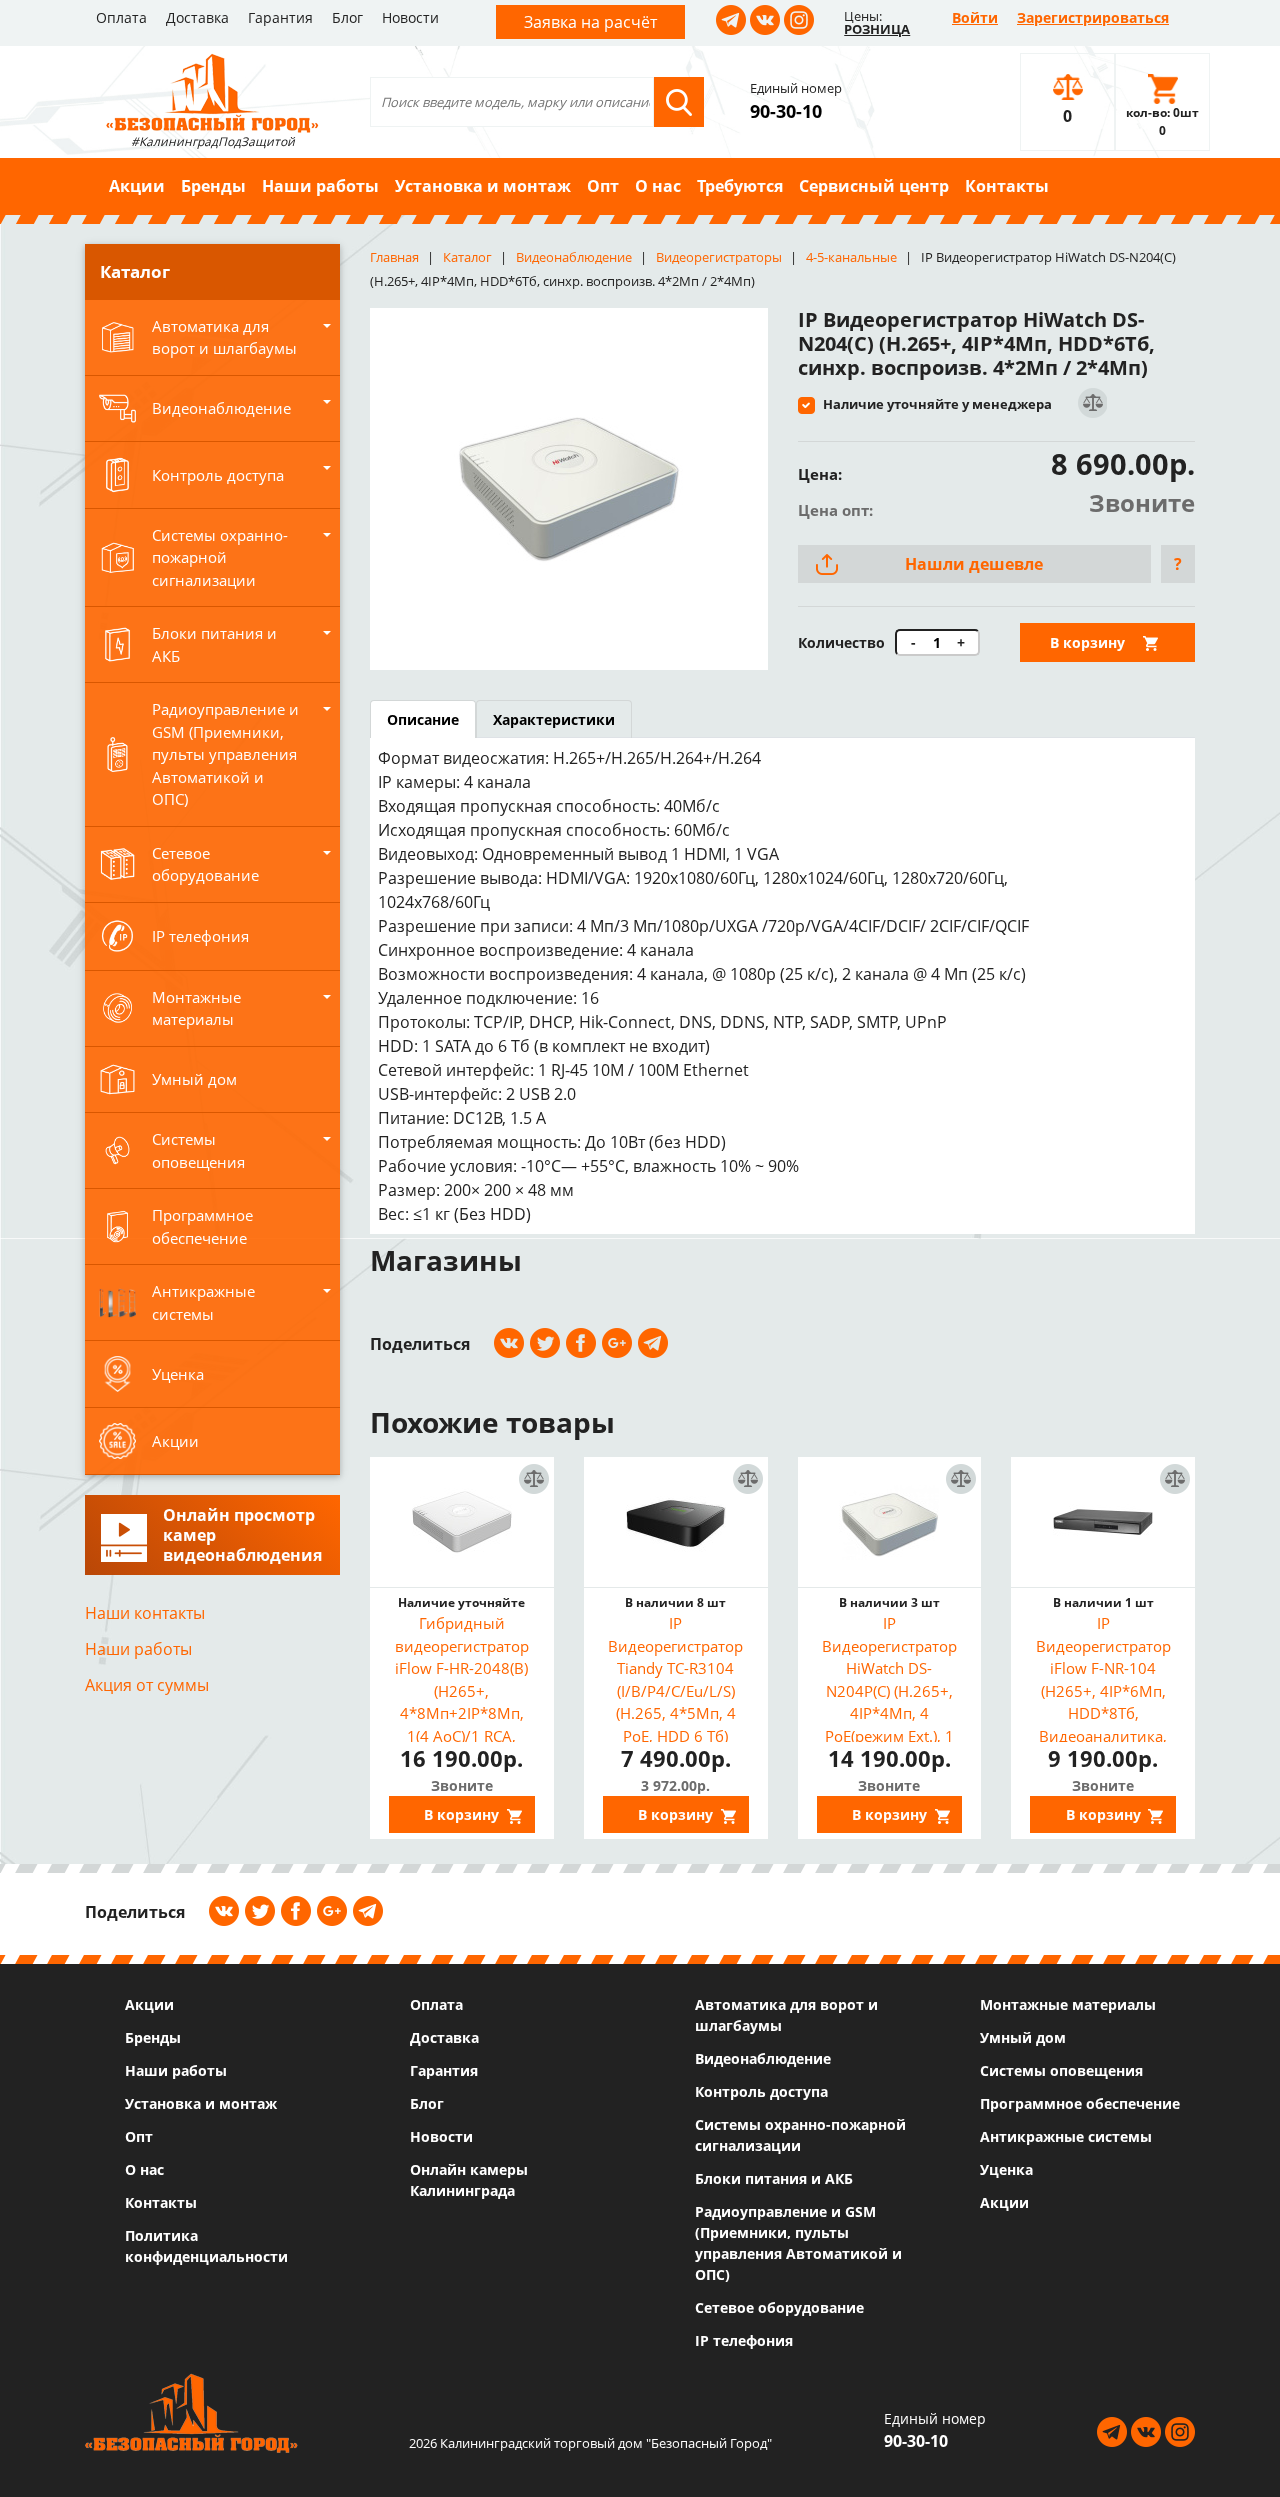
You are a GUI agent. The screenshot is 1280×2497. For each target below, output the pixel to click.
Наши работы (320, 186)
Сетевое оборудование (779, 2307)
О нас (658, 186)
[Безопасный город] (212, 91)
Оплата (121, 17)
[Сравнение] (1091, 403)
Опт (603, 186)
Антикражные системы (1066, 2136)
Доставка (197, 17)
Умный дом (1023, 2037)
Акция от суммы (147, 1685)
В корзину (1087, 642)
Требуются (740, 186)
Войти (975, 17)
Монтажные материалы (1068, 2004)
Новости (410, 17)
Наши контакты (145, 1613)
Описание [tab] (423, 719)
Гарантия (280, 17)
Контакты (1007, 186)
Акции (137, 186)
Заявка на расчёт (590, 22)
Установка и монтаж (483, 186)
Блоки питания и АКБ (774, 2178)
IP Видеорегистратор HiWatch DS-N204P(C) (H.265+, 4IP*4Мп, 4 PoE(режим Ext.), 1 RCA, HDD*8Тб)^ (889, 1677)
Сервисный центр (874, 186)
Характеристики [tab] (554, 719)
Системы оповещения (1061, 2070)
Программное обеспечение (1080, 2103)
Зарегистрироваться (1093, 17)
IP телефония (744, 2340)
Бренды (213, 186)
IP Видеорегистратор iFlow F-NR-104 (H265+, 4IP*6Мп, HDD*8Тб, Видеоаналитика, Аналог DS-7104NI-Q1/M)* (1103, 1677)
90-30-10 (786, 111)
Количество (841, 642)
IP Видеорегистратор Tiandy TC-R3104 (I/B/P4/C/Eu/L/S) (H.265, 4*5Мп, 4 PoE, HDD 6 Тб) (675, 1677)
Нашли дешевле (974, 564)
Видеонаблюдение (763, 2058)
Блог (347, 17)
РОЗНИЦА (877, 29)
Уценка (1006, 2169)
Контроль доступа (761, 2091)
